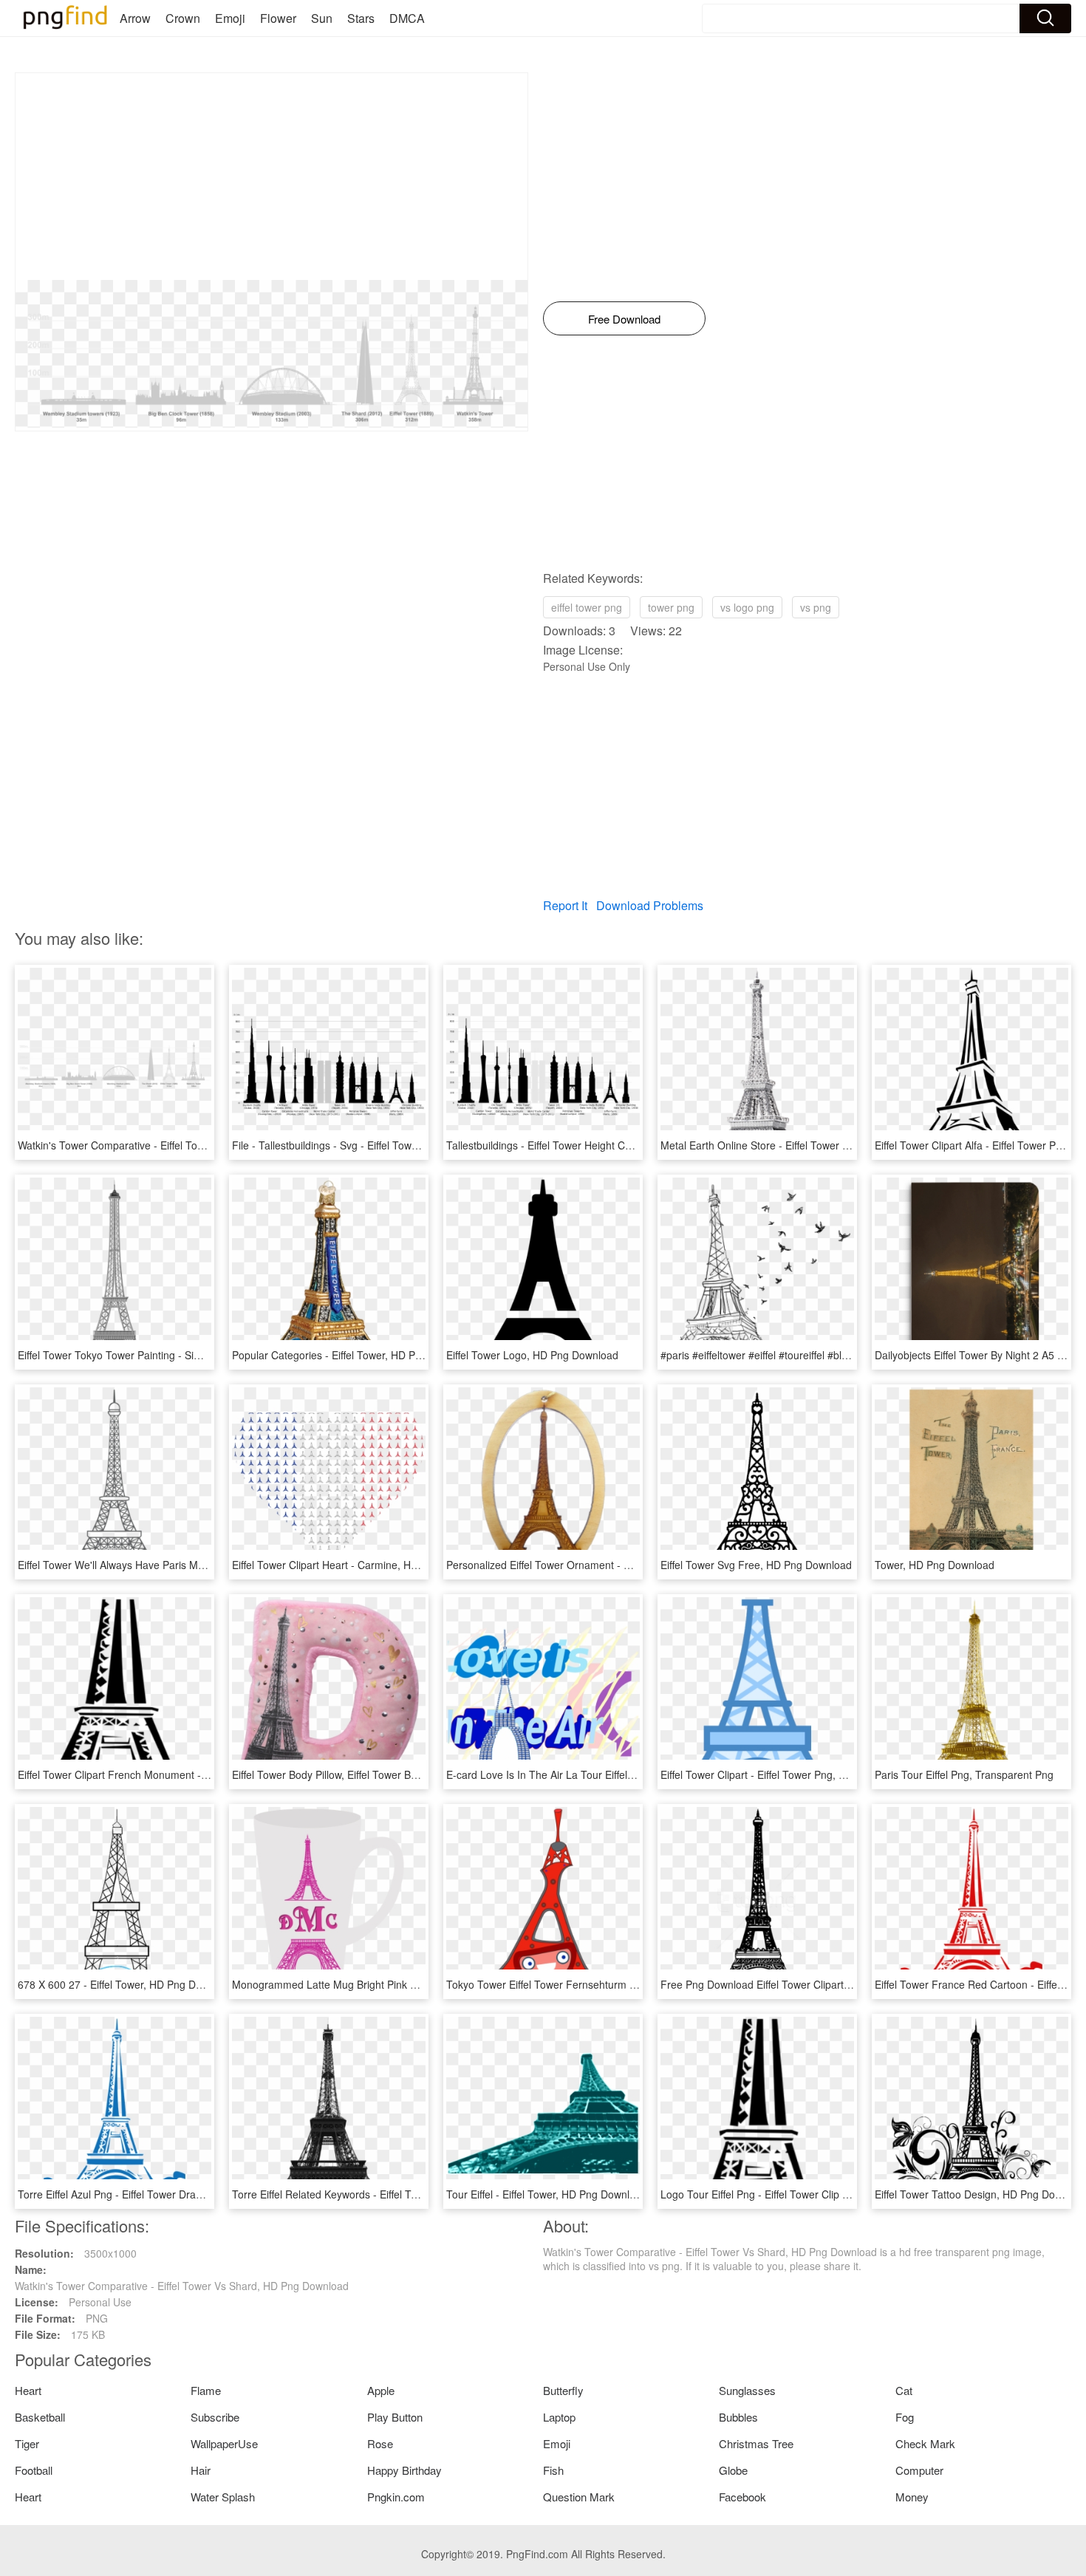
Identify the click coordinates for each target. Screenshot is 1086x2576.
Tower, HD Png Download (935, 1565)
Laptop (559, 2417)
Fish (553, 2470)
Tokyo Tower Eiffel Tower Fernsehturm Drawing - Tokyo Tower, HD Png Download (637, 1984)
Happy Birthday (404, 2470)
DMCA (407, 18)
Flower (278, 18)
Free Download (624, 319)
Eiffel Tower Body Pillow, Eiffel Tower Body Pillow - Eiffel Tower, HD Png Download (422, 1774)
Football (34, 2470)
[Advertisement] (271, 177)
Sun (322, 18)
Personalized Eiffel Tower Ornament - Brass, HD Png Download (594, 1565)
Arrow (135, 18)
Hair (201, 2470)
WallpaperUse (224, 2443)
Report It (565, 905)
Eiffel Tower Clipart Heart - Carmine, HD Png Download (361, 1565)
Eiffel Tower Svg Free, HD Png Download (756, 1565)
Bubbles (738, 2417)
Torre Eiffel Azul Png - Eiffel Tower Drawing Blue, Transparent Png (171, 2194)
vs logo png (747, 607)
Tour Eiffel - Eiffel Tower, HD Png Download (547, 2194)
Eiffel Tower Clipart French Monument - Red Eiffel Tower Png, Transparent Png (202, 1774)
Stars (361, 18)
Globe (733, 2470)
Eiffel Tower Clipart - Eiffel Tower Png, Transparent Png (789, 1774)
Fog (905, 2417)
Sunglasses (747, 2390)
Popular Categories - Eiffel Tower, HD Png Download (354, 1355)
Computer (919, 2470)
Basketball (40, 2417)
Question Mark (579, 2497)
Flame (206, 2390)
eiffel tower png (587, 607)
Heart (28, 2390)
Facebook (742, 2497)
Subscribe (215, 2417)
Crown (183, 18)
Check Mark (925, 2443)
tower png (671, 607)
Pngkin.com (396, 2497)
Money (912, 2497)
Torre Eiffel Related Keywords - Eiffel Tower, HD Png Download (378, 2194)
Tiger (27, 2443)
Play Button (395, 2417)
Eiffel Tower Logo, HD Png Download (532, 1355)
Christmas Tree (756, 2443)
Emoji (230, 18)
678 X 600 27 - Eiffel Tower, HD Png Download (126, 1984)
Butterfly (563, 2390)
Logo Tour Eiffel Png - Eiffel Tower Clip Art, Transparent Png (800, 2194)
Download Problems (650, 905)
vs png (816, 607)
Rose (380, 2443)
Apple (381, 2390)
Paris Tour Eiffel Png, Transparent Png (964, 1774)
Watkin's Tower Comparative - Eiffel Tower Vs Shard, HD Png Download (185, 1145)
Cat (904, 2390)
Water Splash (223, 2497)
